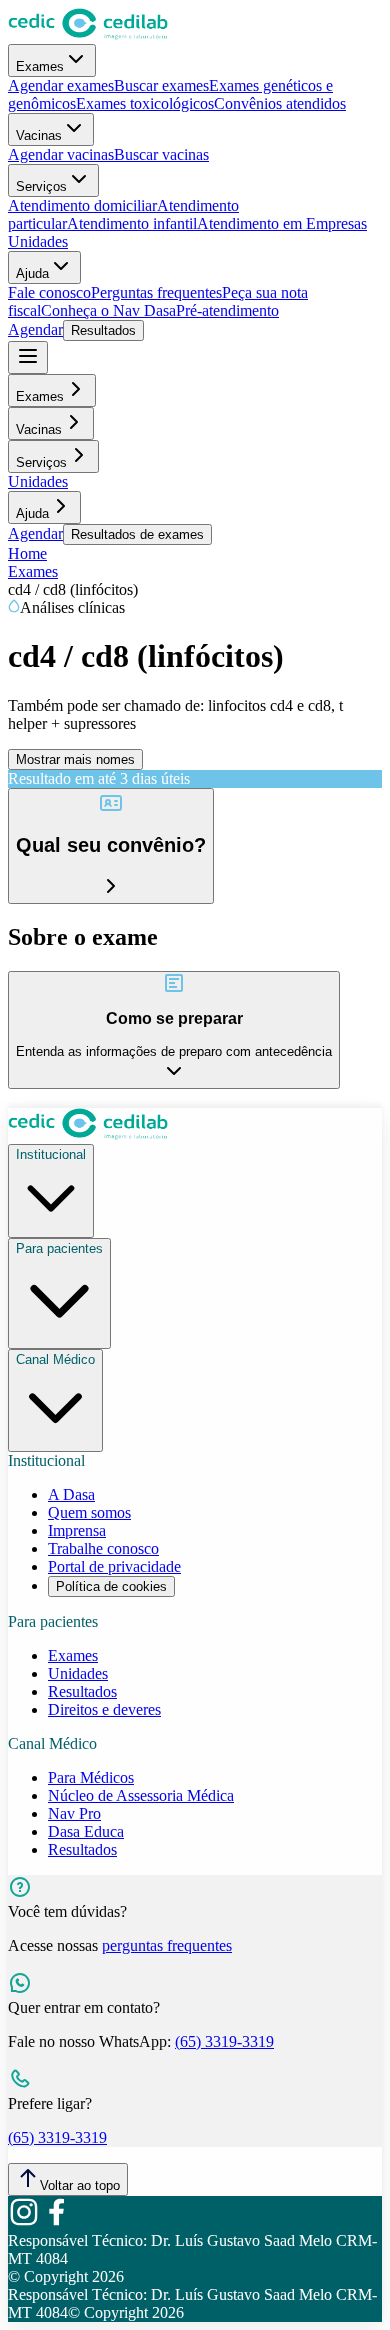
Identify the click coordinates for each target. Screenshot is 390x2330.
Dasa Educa (86, 1831)
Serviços (41, 186)
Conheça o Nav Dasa (108, 310)
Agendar (35, 329)
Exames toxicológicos (145, 103)
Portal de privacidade (114, 1566)
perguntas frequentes (167, 1945)
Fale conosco (49, 292)
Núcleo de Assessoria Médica (141, 1795)
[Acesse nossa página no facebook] (56, 2222)
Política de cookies (111, 1586)
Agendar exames (61, 85)
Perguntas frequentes (156, 292)
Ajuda (32, 273)
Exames (40, 66)
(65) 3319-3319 (224, 2041)
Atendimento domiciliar (82, 205)
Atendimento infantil (132, 223)
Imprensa (77, 1530)
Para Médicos (91, 1777)
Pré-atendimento (227, 310)
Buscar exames (161, 85)
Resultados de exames (137, 534)
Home (27, 553)
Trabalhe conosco (103, 1548)
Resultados (103, 330)
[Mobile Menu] (28, 357)
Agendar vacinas (61, 154)
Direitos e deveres (104, 1709)
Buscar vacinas (161, 154)
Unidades (38, 241)
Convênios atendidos (280, 103)
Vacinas (39, 135)
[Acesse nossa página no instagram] (24, 2222)
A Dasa (71, 1494)
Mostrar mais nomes (75, 759)
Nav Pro (74, 1813)
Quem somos (89, 1512)
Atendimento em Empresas (282, 223)
